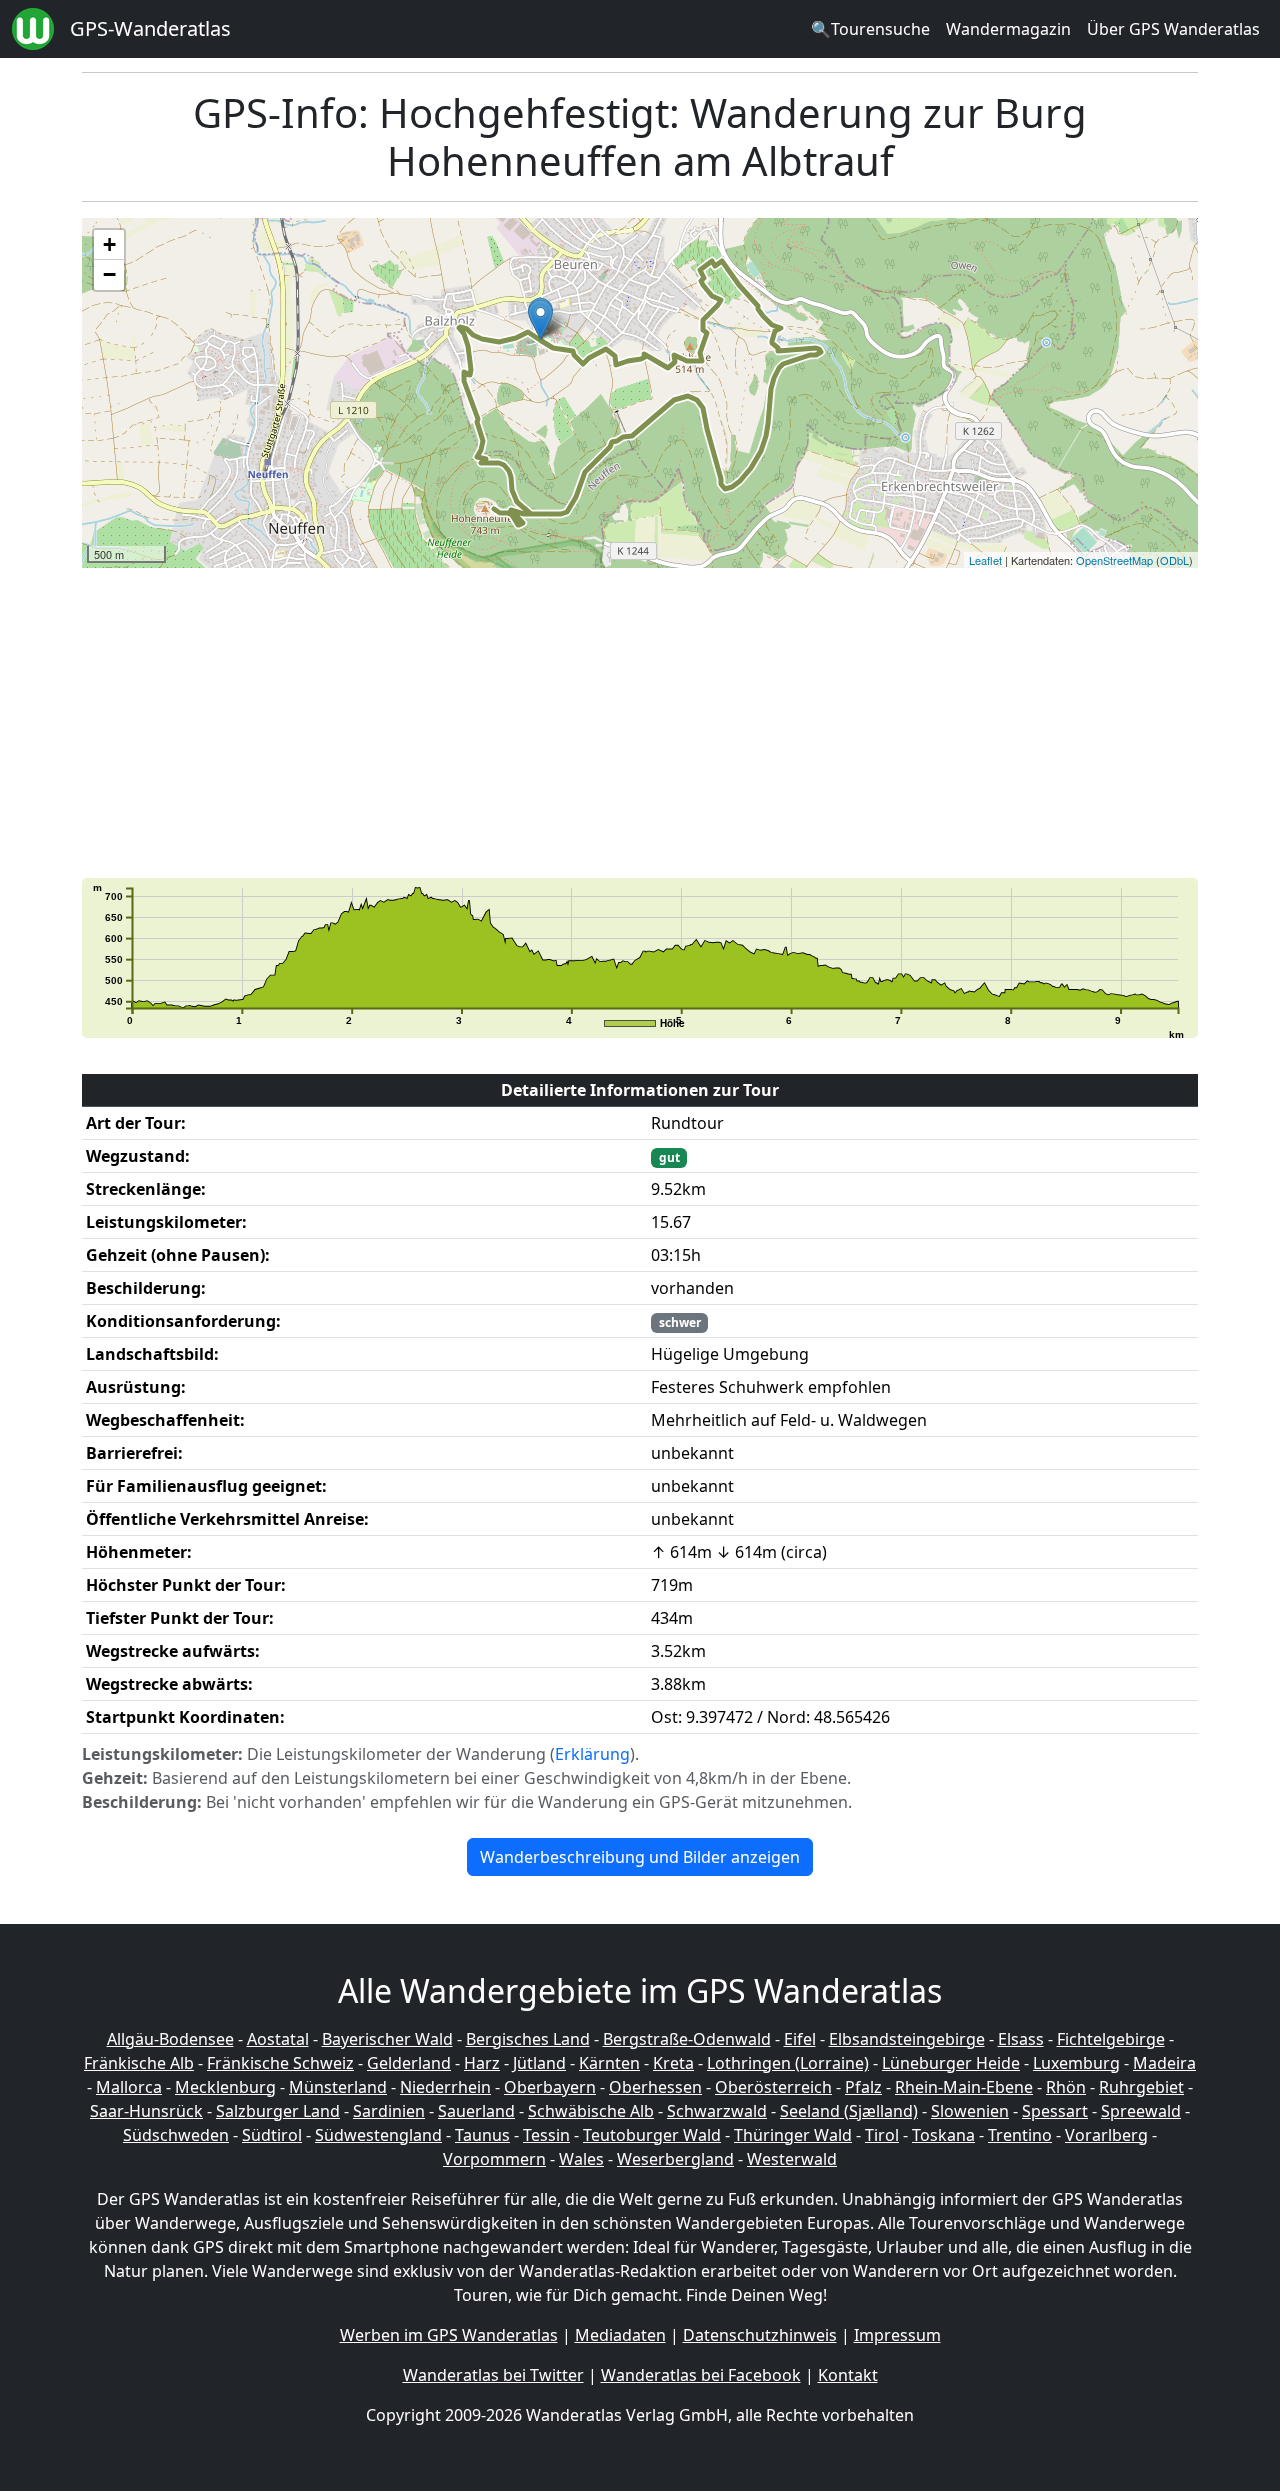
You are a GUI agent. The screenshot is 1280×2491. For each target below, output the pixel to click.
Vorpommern (494, 2159)
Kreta (673, 2063)
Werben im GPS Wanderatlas (449, 2335)
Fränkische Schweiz (280, 2063)
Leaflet (985, 560)
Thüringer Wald (793, 2135)
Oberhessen (655, 2087)
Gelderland (409, 2063)
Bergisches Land (528, 2039)
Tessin (546, 2135)
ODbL (1174, 560)
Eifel (800, 2039)
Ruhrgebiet (1141, 2087)
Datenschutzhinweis (760, 2335)
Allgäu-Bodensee (170, 2039)
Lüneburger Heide (951, 2063)
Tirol (882, 2135)
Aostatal (278, 2039)
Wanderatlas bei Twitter (493, 2375)
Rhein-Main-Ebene (964, 2087)
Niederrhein (445, 2087)
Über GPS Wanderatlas (1173, 29)
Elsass (1021, 2039)
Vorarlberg (1106, 2135)
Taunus (482, 2135)
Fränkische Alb (139, 2063)
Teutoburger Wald (652, 2135)
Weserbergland (675, 2159)
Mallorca (129, 2087)
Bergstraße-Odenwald (687, 2039)
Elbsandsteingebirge (907, 2039)
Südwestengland (378, 2135)
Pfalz (863, 2087)
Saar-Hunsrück (146, 2111)
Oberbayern (550, 2087)
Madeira (1164, 2063)
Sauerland (476, 2111)
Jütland (539, 2063)
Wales (581, 2159)
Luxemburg (1076, 2063)
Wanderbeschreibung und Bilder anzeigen (640, 1857)
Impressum (897, 2335)
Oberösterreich (773, 2087)
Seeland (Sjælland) (849, 2111)
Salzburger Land (278, 2111)
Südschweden (176, 2135)
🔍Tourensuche (870, 29)
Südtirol (272, 2135)
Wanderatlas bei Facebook (701, 2375)
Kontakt (848, 2375)
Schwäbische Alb (591, 2111)
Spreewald (1141, 2111)
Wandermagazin (1008, 29)
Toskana (943, 2135)
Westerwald (792, 2159)
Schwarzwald (717, 2111)
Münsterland (338, 2087)
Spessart (1055, 2111)
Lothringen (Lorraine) (788, 2063)
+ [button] (109, 244)
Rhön (1066, 2087)
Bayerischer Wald (387, 2039)
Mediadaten (620, 2335)
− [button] (109, 274)
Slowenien (970, 2111)
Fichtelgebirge (1111, 2039)
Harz (482, 2063)
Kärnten (609, 2063)
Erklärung (592, 1754)
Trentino (1020, 2135)
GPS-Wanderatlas (150, 28)
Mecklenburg (225, 2087)
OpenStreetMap (1114, 560)
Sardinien (389, 2111)
